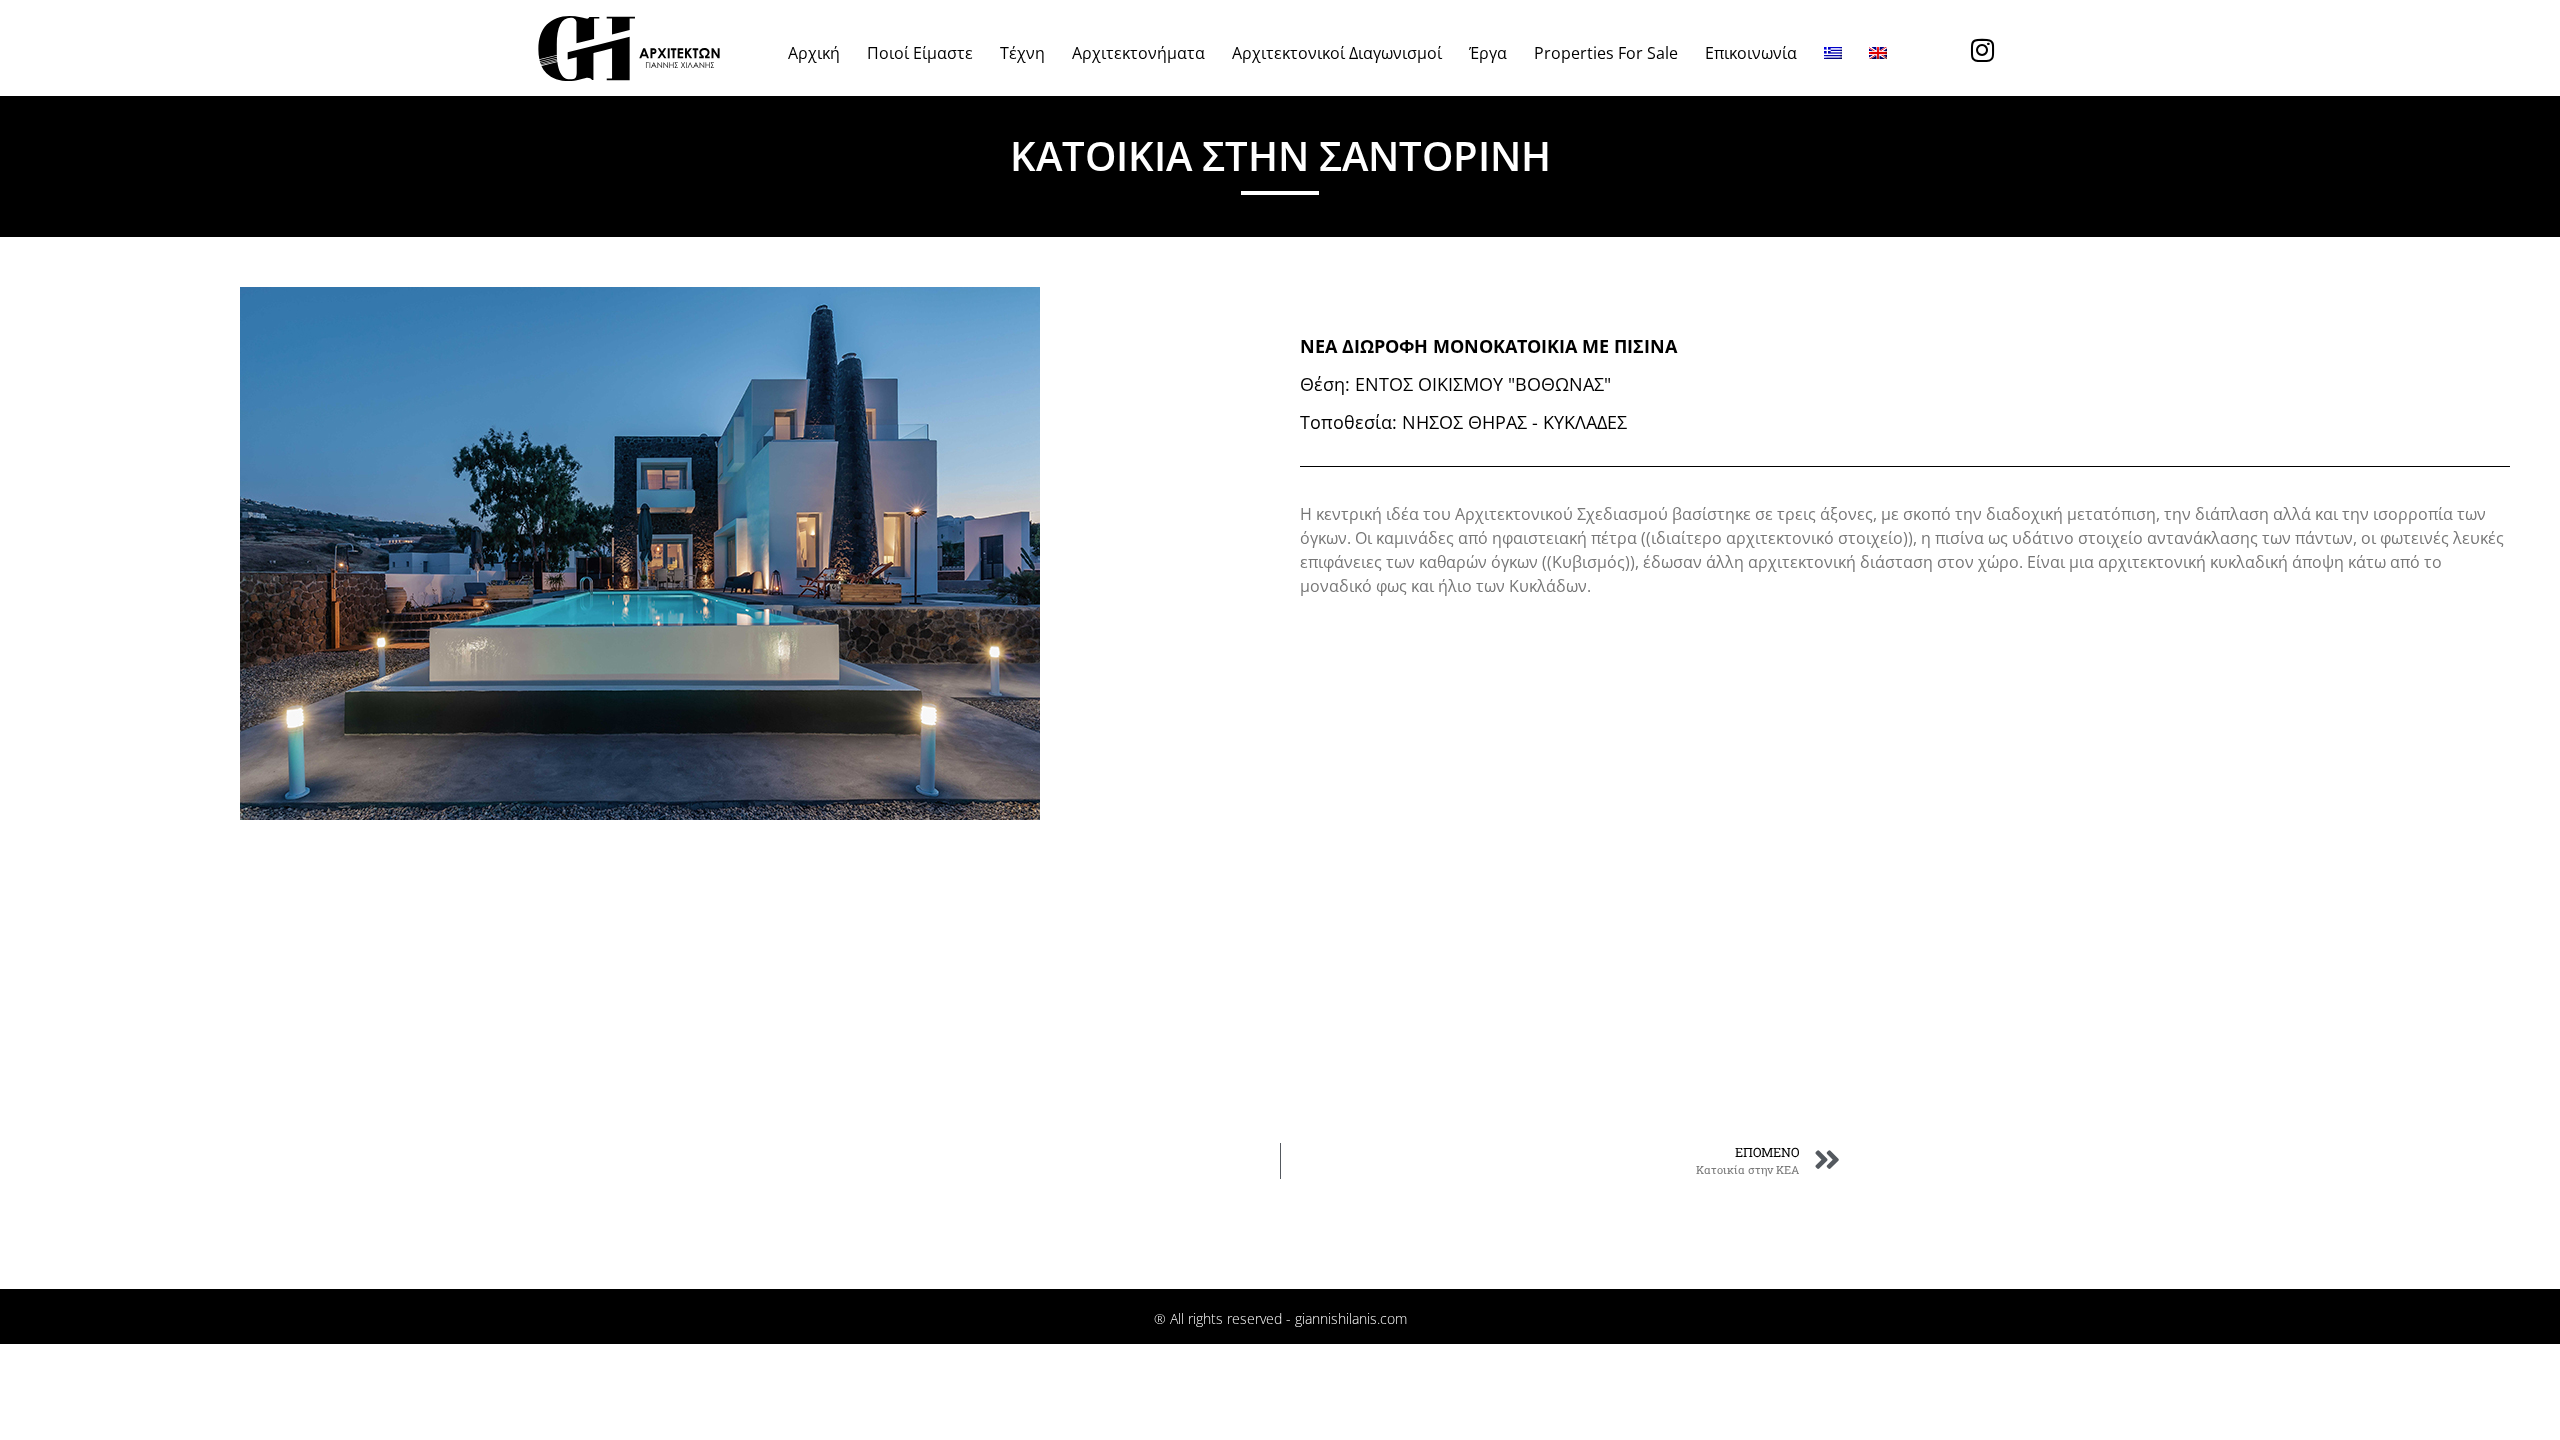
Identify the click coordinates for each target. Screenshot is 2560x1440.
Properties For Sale (1606, 53)
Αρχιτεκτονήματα (1138, 53)
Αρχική (814, 53)
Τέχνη (1022, 53)
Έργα (1488, 53)
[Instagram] (1982, 50)
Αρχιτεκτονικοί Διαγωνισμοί (1337, 53)
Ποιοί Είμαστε (920, 53)
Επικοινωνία (1751, 53)
